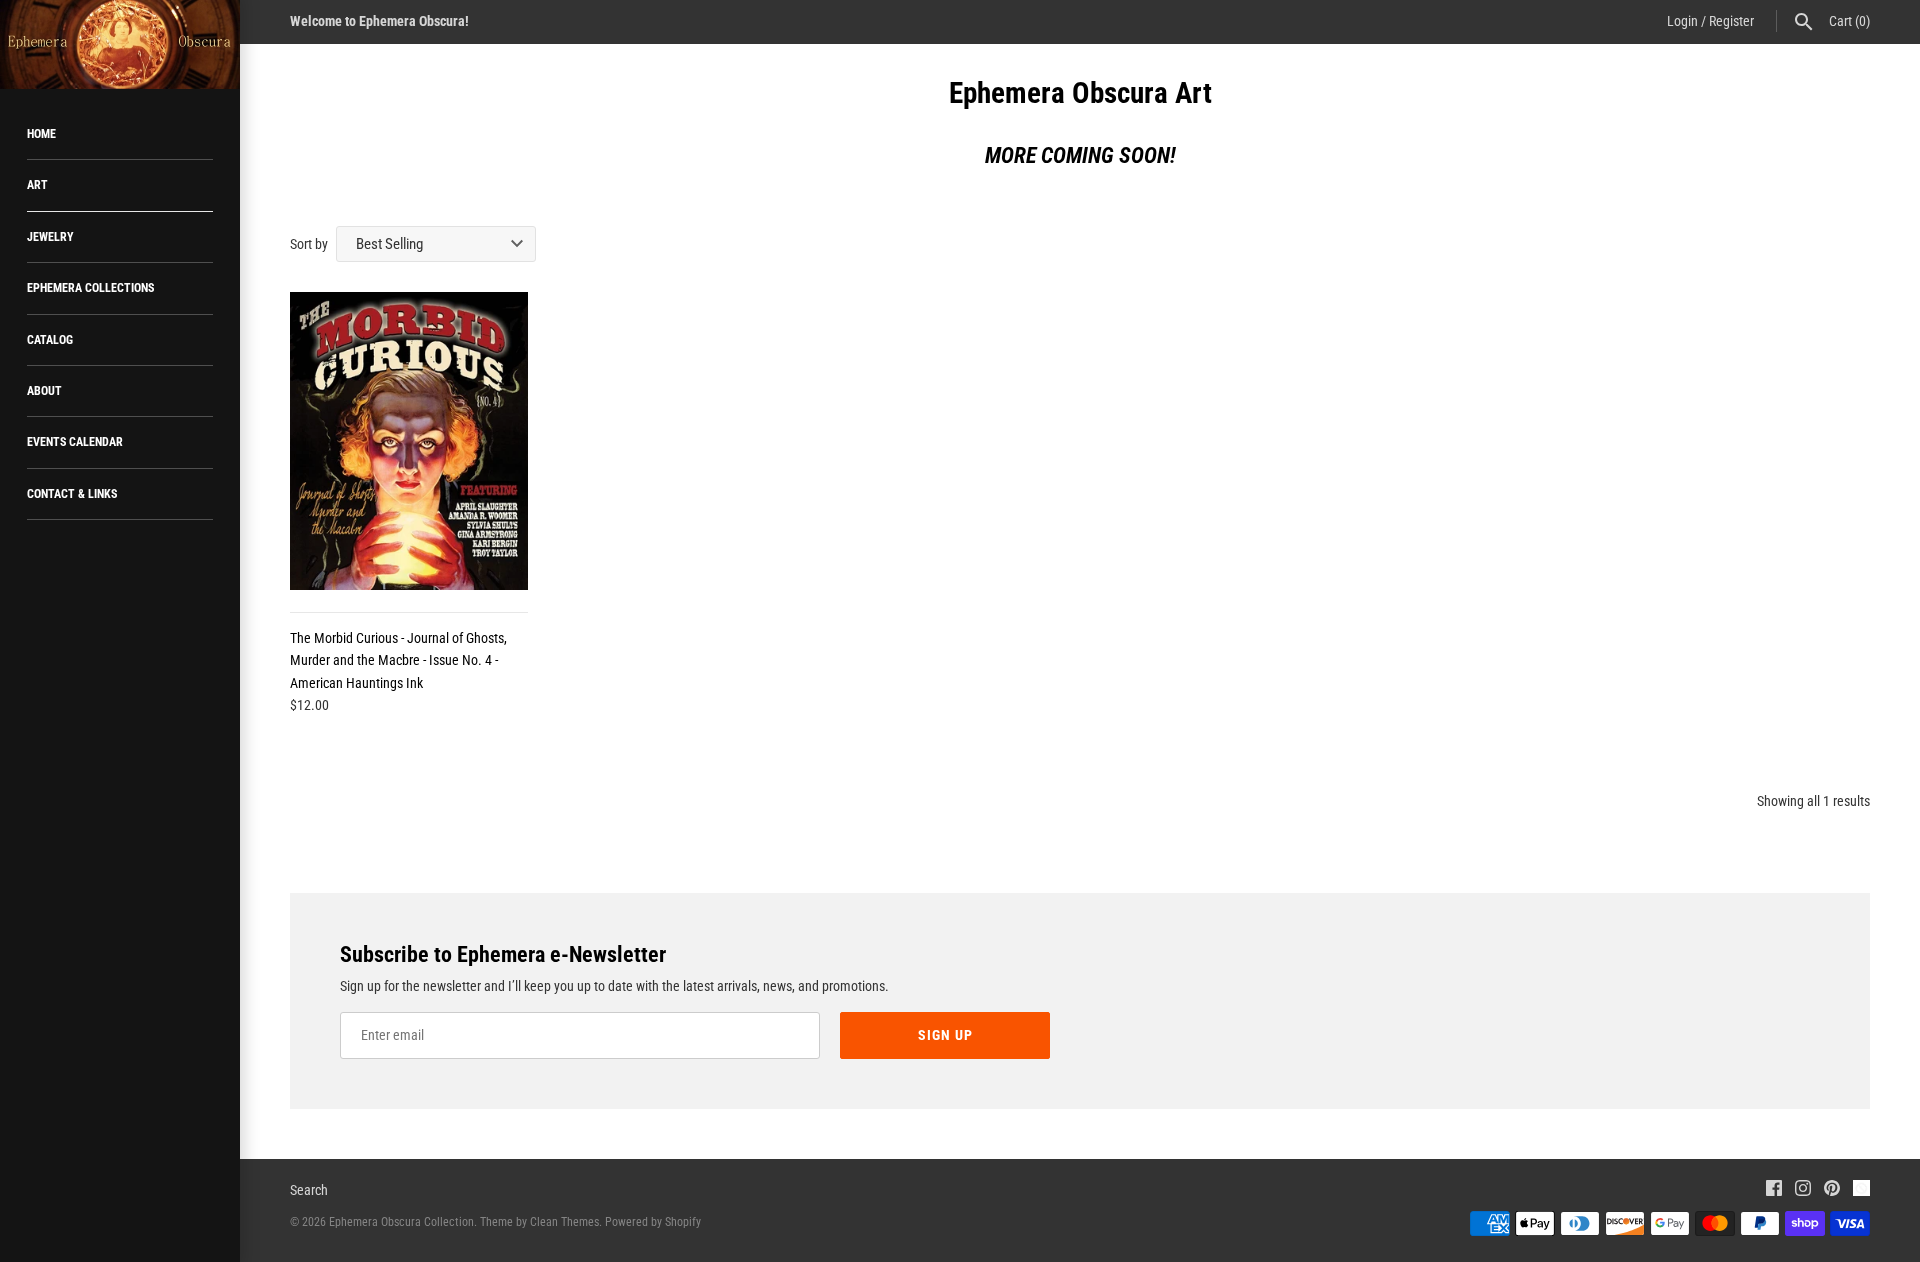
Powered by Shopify (653, 1222)
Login (1682, 21)
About (44, 391)
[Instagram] (1803, 1190)
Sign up (945, 1035)
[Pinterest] (1832, 1190)
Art (37, 185)
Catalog (50, 340)
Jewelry (50, 237)
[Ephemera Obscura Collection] (120, 44)
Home (41, 134)
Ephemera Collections (90, 288)
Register (1731, 21)
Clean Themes (564, 1222)
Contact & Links (72, 494)
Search (309, 1190)
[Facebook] (1774, 1190)
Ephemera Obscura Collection (401, 1222)
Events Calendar (75, 442)
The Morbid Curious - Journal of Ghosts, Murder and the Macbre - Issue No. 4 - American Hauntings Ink (398, 660)
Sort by (309, 244)
